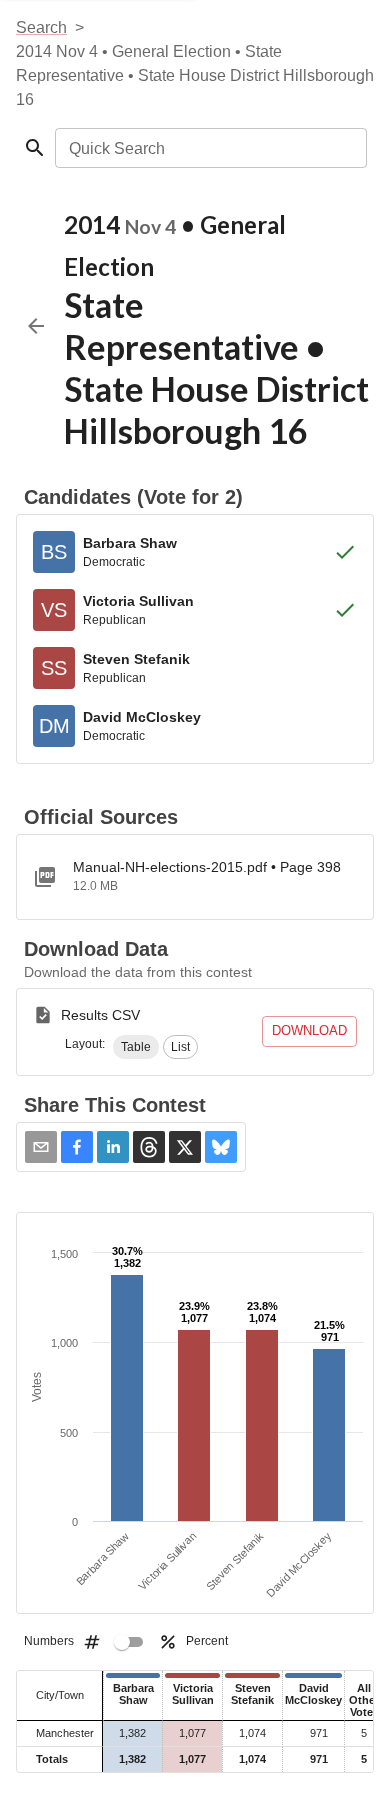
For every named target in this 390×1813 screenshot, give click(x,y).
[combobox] (209, 148)
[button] (136, 1047)
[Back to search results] (36, 326)
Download (309, 1030)
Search (41, 27)
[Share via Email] (41, 1147)
